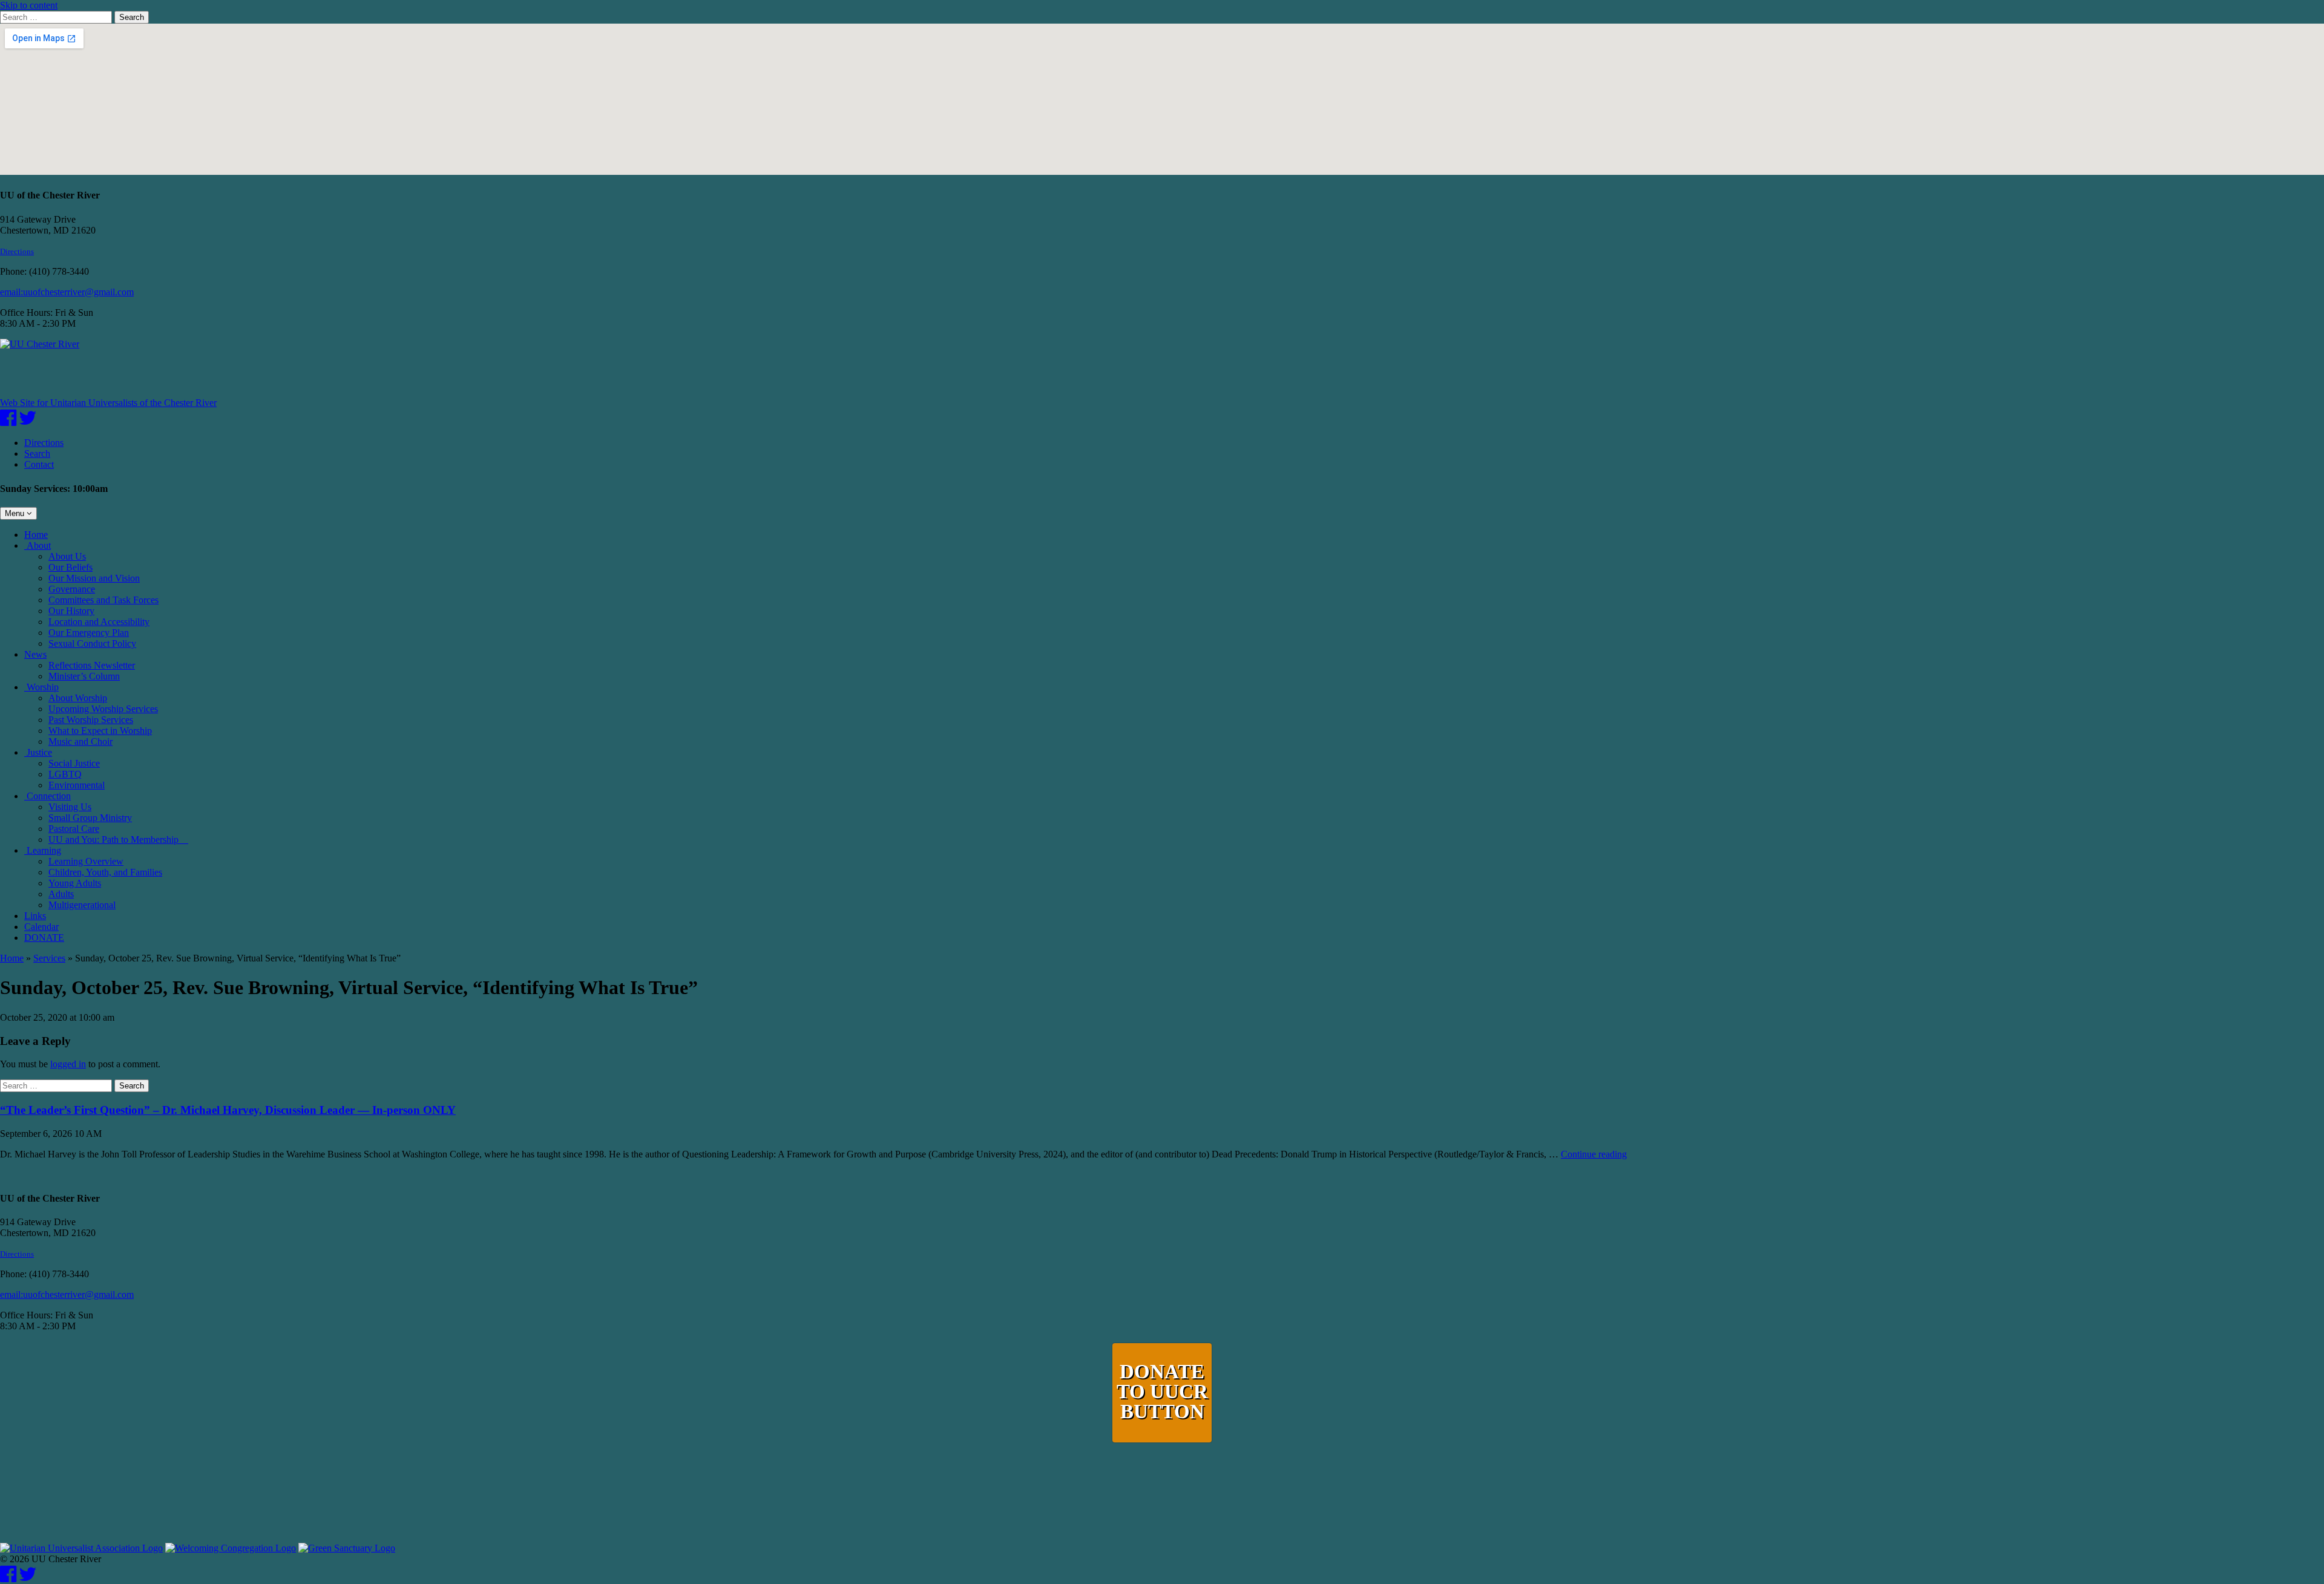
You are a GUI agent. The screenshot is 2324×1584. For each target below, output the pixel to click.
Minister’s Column (84, 676)
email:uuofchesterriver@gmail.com (67, 292)
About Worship (78, 698)
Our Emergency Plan (89, 633)
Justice (38, 752)
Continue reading (1594, 1154)
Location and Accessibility (99, 622)
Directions (17, 251)
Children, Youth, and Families (105, 872)
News (35, 654)
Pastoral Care (74, 829)
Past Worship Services (91, 720)
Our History (71, 611)
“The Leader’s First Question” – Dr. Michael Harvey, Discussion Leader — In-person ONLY (228, 1110)
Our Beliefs (71, 567)
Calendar (41, 927)
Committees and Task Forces (103, 600)
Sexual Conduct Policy (92, 643)
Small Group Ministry (90, 818)
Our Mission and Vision (94, 578)
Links (35, 916)
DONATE (44, 938)
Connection (48, 796)
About (38, 545)
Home (36, 535)
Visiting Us (70, 807)
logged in (68, 1064)
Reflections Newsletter (92, 665)
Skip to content (29, 5)
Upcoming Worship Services (103, 709)
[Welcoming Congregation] (231, 1548)
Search (132, 17)
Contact (39, 464)
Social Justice (74, 763)
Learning (43, 850)
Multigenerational (82, 905)
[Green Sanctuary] (347, 1548)
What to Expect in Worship (100, 731)
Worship (41, 687)
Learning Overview (86, 861)
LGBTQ (65, 774)
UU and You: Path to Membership (118, 839)
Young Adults (75, 883)
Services (49, 958)
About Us (67, 556)
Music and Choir (80, 741)
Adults (61, 894)
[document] (1162, 1056)
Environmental (77, 785)
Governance (72, 589)
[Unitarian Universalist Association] (81, 1548)
